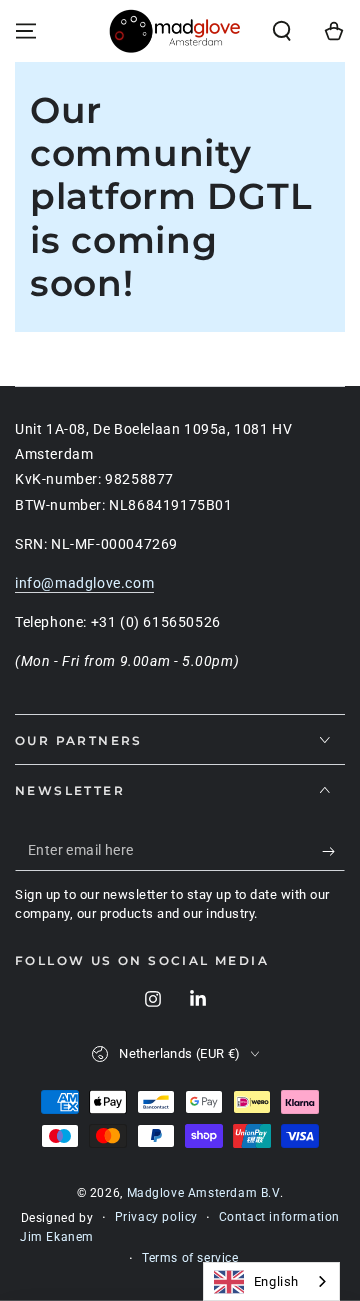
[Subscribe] (333, 851)
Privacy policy (156, 1217)
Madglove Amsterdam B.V (203, 1193)
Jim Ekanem (57, 1237)
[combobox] (271, 1281)
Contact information (279, 1217)
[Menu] (26, 31)
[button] (282, 31)
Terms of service (190, 1258)
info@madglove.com (84, 583)
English (276, 1281)
